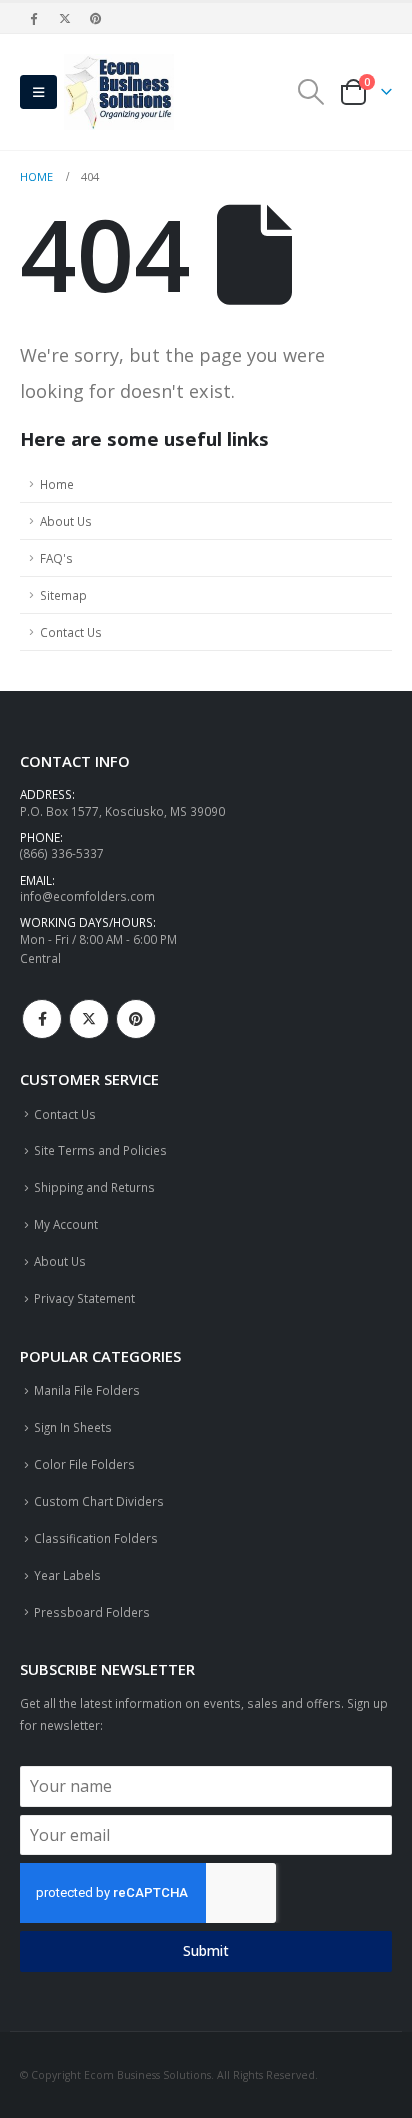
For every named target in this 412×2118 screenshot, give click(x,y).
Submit (206, 1950)
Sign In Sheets (73, 1427)
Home (57, 484)
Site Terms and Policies (100, 1150)
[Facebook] (34, 18)
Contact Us (71, 632)
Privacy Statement (84, 1298)
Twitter (89, 1019)
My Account (66, 1224)
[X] (65, 18)
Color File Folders (84, 1464)
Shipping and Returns (94, 1187)
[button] (38, 92)
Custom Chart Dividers (99, 1501)
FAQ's (56, 558)
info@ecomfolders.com (87, 896)
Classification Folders (96, 1538)
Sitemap (63, 595)
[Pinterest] (97, 18)
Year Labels (67, 1575)
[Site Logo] (119, 92)
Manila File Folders (87, 1390)
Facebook (42, 1019)
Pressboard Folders (92, 1612)
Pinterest (136, 1019)
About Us (66, 521)
